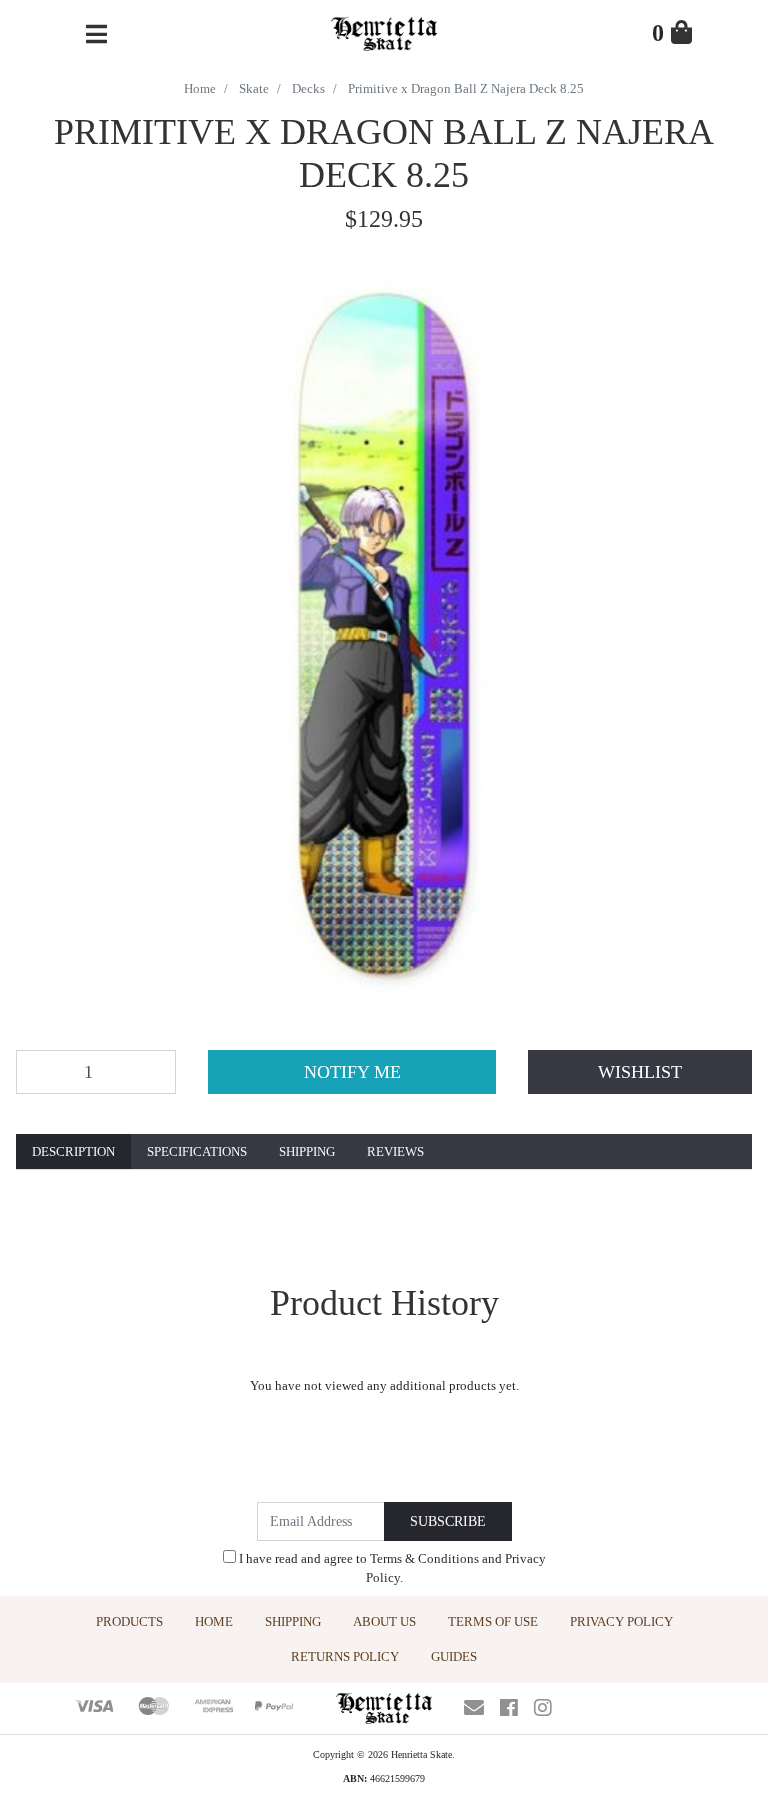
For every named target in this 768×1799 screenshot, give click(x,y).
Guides (454, 1656)
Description (73, 1151)
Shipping (307, 1151)
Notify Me (352, 1072)
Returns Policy (345, 1656)
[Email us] (474, 1708)
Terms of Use (493, 1621)
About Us (384, 1621)
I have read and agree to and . (391, 1568)
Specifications (197, 1151)
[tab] (73, 1152)
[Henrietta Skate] (383, 31)
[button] (640, 1072)
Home (214, 1621)
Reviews (395, 1151)
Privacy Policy (621, 1621)
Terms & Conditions (424, 1558)
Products (129, 1621)
